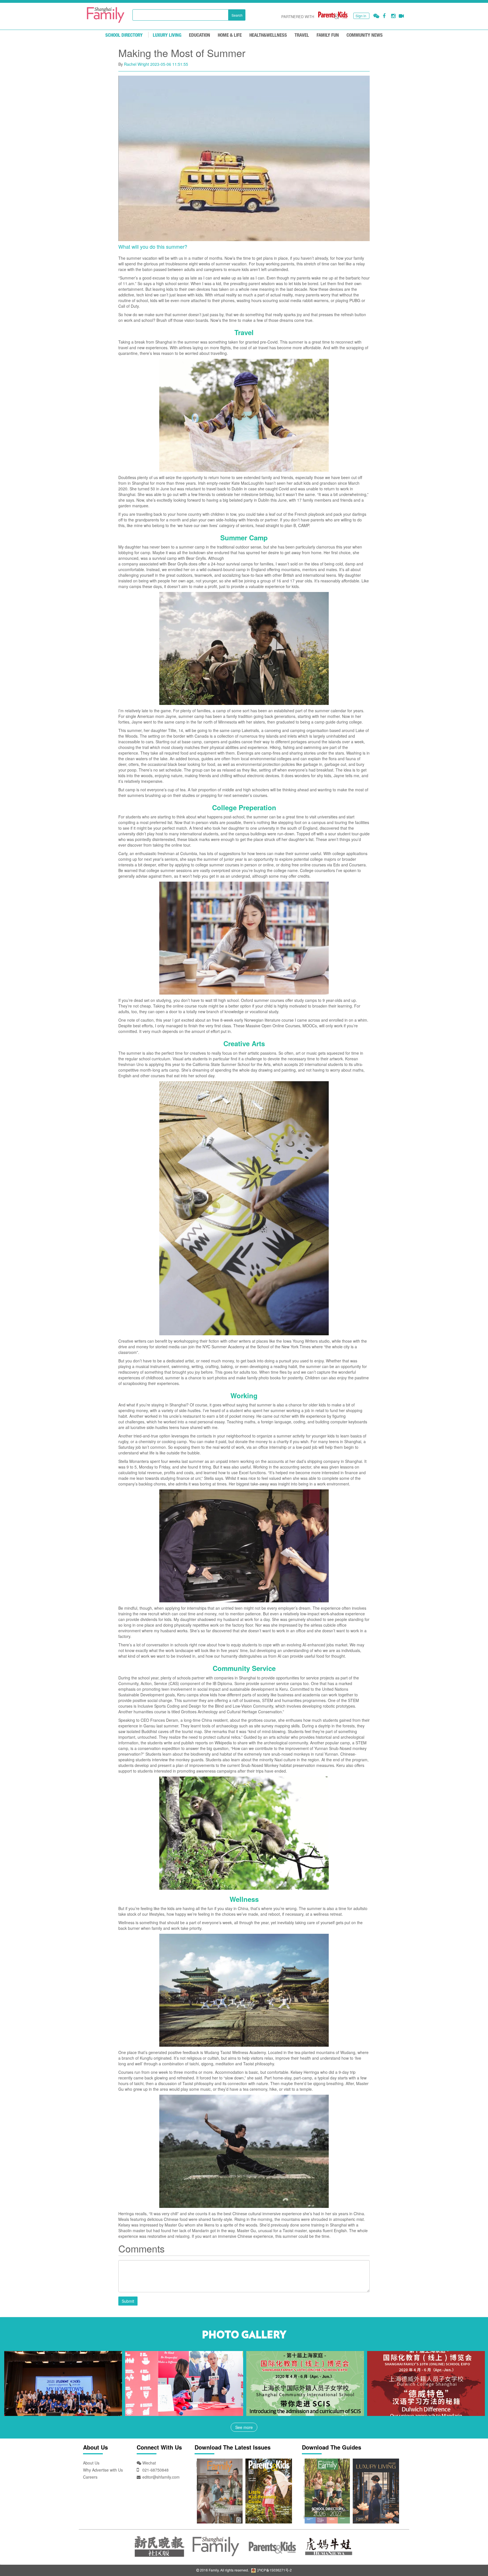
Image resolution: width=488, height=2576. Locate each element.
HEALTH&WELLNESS (268, 35)
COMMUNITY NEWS (365, 35)
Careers (90, 2477)
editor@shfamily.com (161, 2477)
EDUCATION (200, 35)
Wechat (149, 2463)
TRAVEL (302, 35)
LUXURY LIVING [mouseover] (167, 35)
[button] (376, 16)
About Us (91, 2463)
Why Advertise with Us (103, 2470)
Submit (128, 2301)
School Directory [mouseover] (124, 35)
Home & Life (230, 35)
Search (237, 15)
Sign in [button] (361, 16)
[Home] (106, 15)
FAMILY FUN (328, 35)
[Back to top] (470, 2558)
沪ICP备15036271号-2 (274, 2570)
